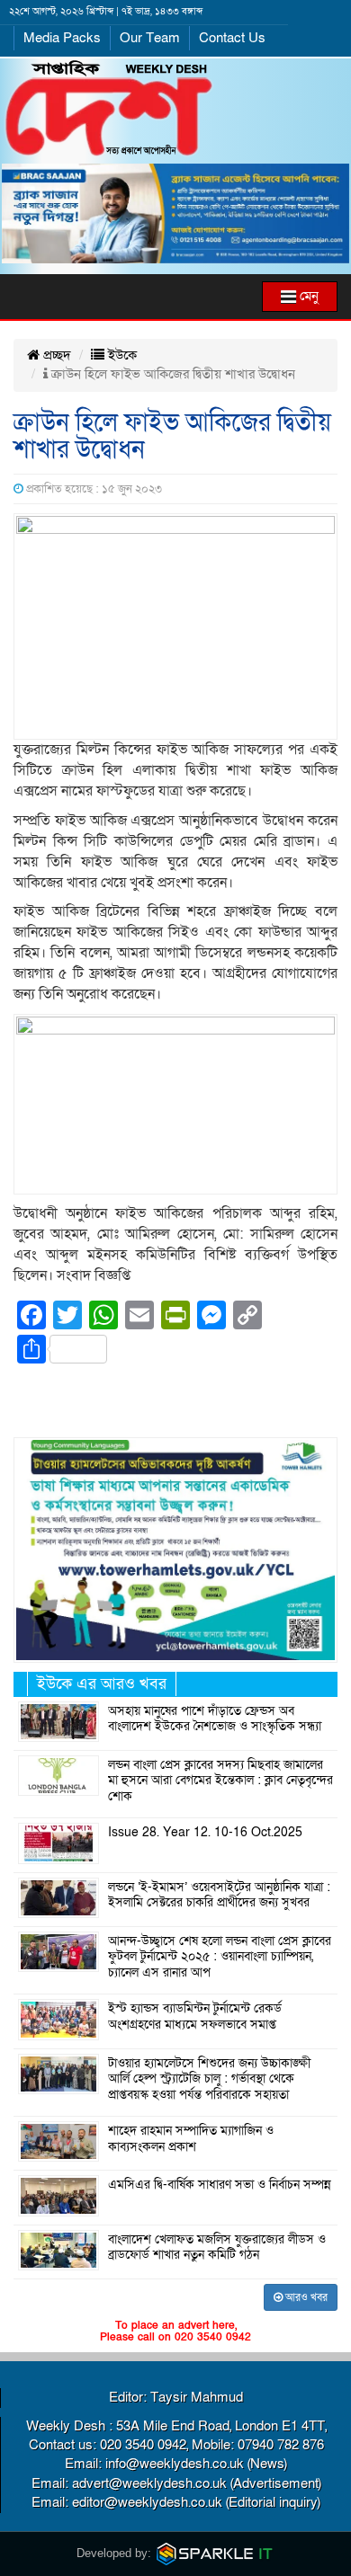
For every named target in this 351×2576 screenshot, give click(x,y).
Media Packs (62, 38)
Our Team (150, 38)
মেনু (307, 296)
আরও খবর (305, 2297)
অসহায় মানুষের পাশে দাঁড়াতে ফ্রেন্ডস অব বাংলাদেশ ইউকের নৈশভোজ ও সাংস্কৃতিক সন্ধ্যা (215, 1719)
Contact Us (232, 38)
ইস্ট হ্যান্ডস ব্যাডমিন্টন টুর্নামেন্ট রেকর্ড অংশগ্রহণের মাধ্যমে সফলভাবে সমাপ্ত (195, 2017)
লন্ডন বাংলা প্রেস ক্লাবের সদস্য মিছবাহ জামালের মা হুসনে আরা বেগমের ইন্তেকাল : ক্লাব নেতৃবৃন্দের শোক (220, 1781)
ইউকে (121, 355)
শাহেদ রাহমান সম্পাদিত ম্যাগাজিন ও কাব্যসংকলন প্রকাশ (191, 2139)
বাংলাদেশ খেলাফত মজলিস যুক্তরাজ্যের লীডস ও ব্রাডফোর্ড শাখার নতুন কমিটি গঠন (217, 2248)
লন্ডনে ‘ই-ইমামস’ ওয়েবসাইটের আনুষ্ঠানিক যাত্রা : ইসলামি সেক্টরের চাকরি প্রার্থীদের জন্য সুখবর (219, 1896)
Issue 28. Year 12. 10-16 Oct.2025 (205, 1833)
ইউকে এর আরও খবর (102, 1684)
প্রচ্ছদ (55, 355)
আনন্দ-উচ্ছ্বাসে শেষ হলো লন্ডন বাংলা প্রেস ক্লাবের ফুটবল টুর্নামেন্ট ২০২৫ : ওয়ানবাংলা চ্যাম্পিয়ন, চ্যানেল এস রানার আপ (220, 1957)
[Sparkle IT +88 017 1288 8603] (215, 2553)
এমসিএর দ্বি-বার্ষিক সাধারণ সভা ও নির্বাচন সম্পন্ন (220, 2185)
